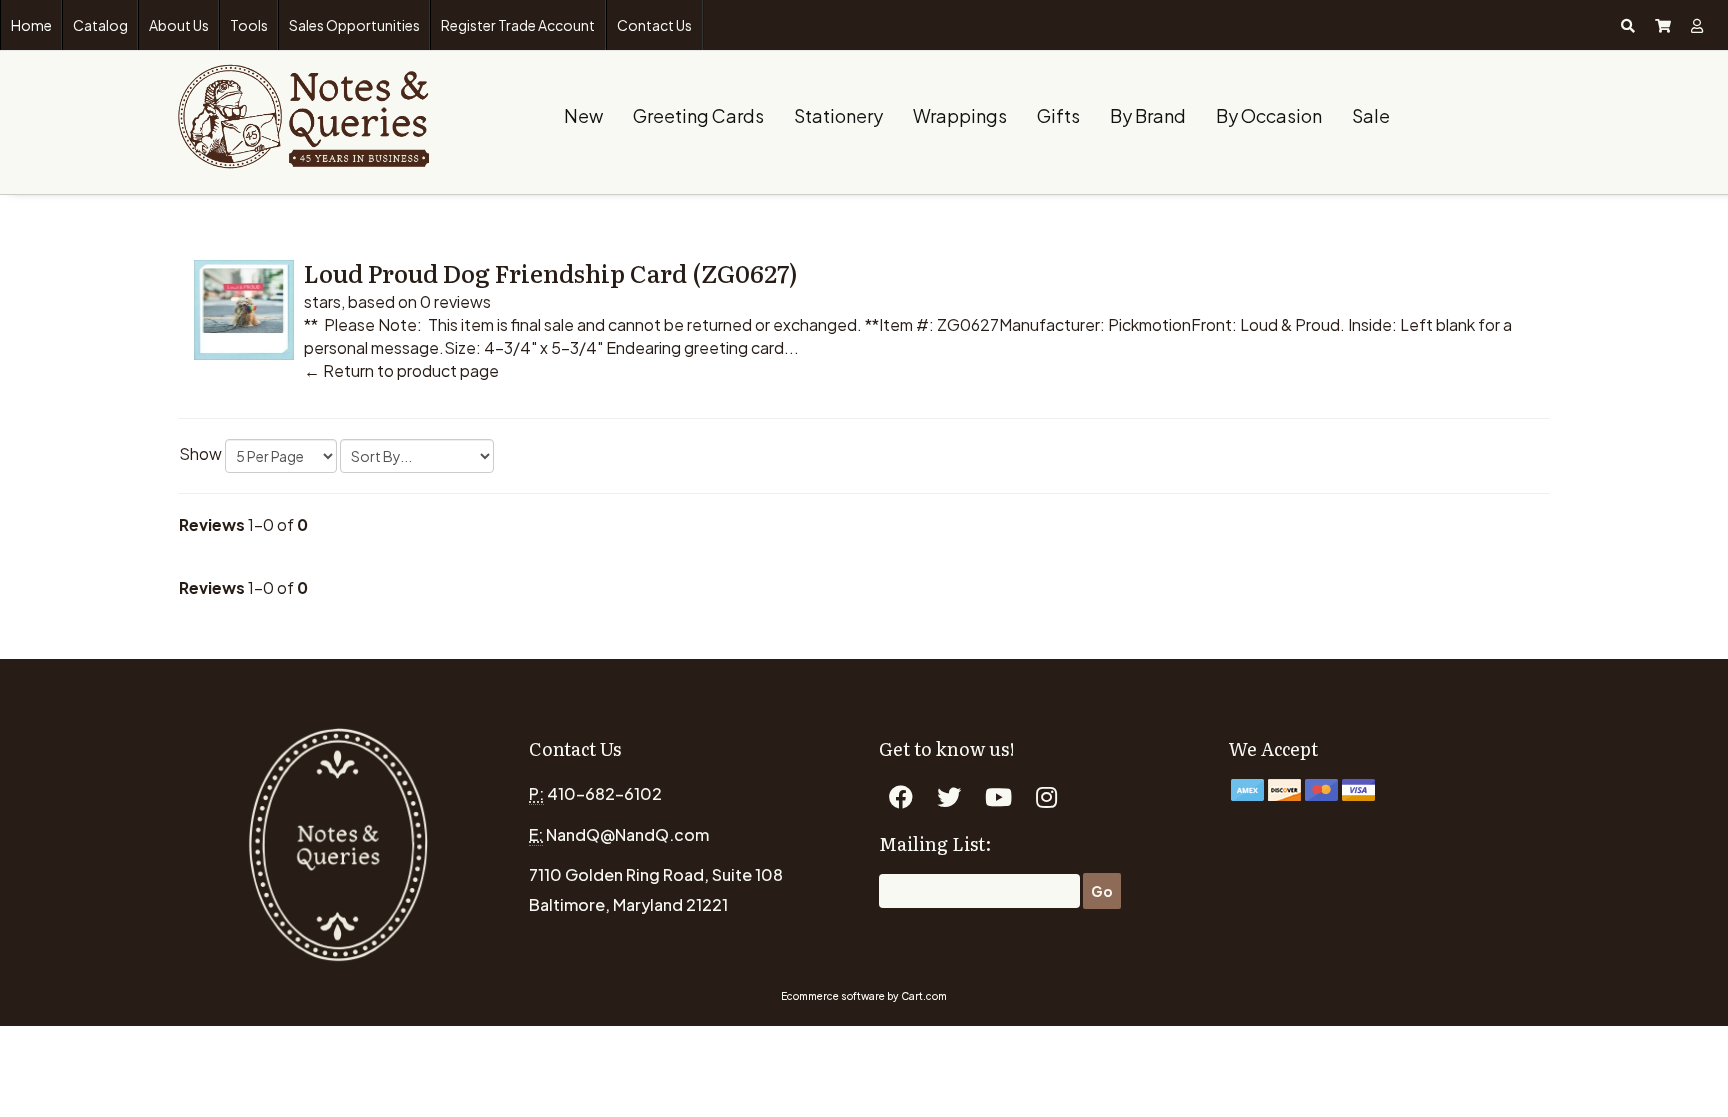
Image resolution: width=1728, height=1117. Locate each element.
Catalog (100, 25)
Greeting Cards (698, 115)
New (583, 115)
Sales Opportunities (354, 25)
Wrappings (960, 115)
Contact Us (654, 25)
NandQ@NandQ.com (627, 834)
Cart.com (924, 996)
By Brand (1148, 115)
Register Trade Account (518, 25)
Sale (1371, 115)
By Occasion (1269, 115)
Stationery (838, 115)
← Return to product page (401, 370)
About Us (179, 25)
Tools (249, 25)
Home (31, 25)
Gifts (1058, 115)
